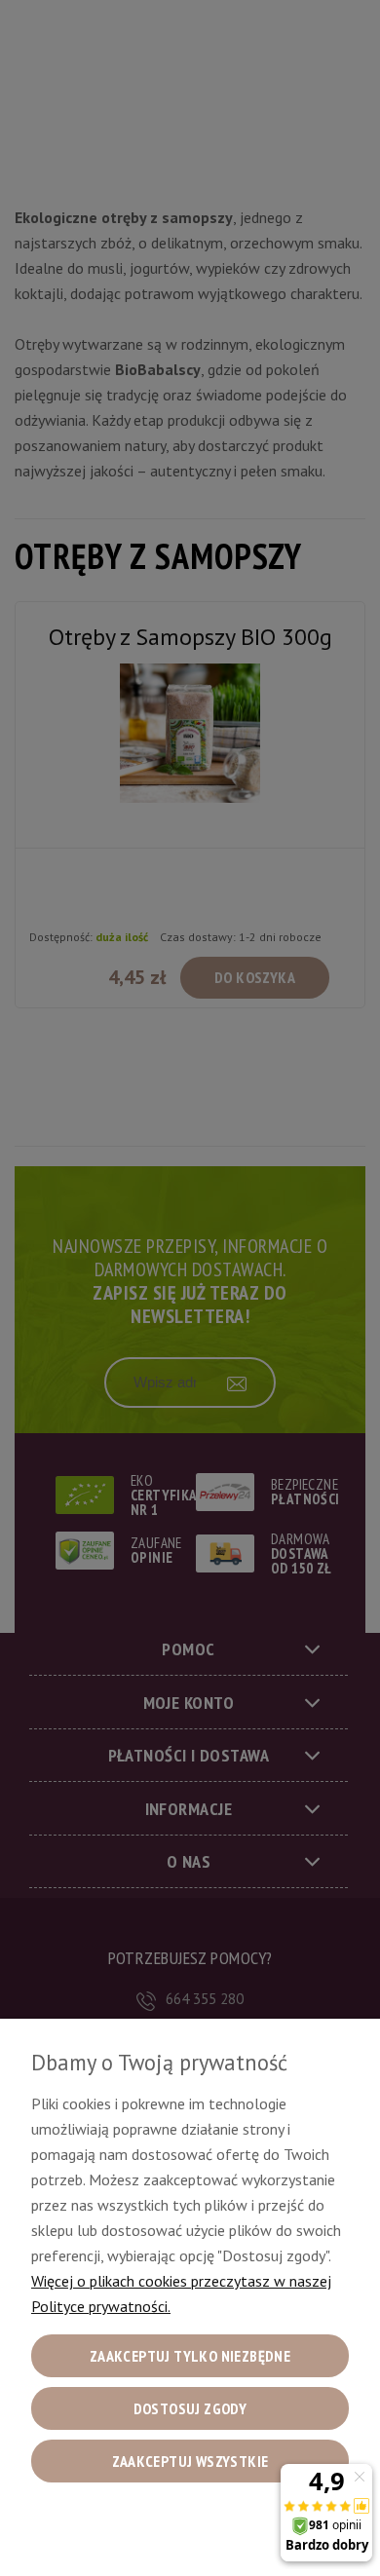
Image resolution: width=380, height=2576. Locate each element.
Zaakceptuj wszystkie (190, 2461)
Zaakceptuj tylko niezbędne (190, 2356)
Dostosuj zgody (190, 2408)
